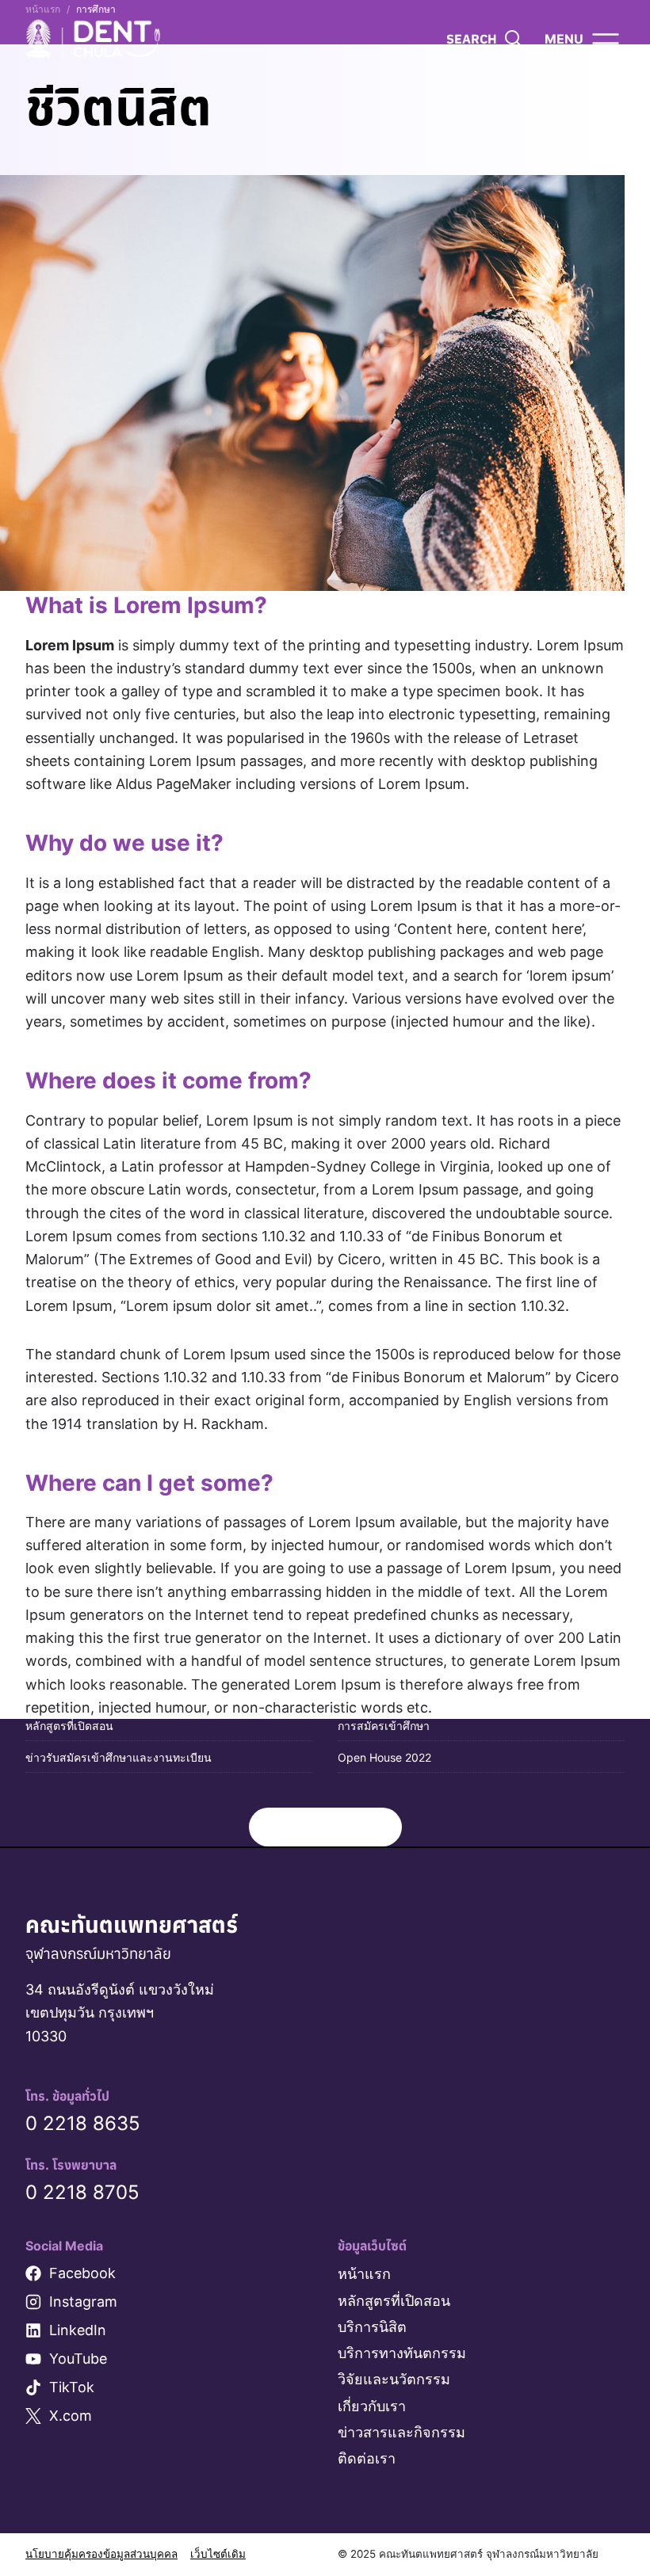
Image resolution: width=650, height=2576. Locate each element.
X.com (71, 2416)
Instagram (83, 2302)
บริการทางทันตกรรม (402, 2353)
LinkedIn (78, 2330)
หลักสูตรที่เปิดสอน (69, 1726)
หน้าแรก (364, 2274)
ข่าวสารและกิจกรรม (401, 2432)
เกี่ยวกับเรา (372, 2406)
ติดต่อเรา (367, 2458)
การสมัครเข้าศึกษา (384, 1726)
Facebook (82, 2273)
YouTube (78, 2359)
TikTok (72, 2387)
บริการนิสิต (372, 2327)
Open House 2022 (384, 1757)
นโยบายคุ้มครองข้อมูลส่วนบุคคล (101, 2554)
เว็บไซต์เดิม (218, 2554)
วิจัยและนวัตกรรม (394, 2379)
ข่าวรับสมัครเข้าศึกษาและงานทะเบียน (119, 1757)
